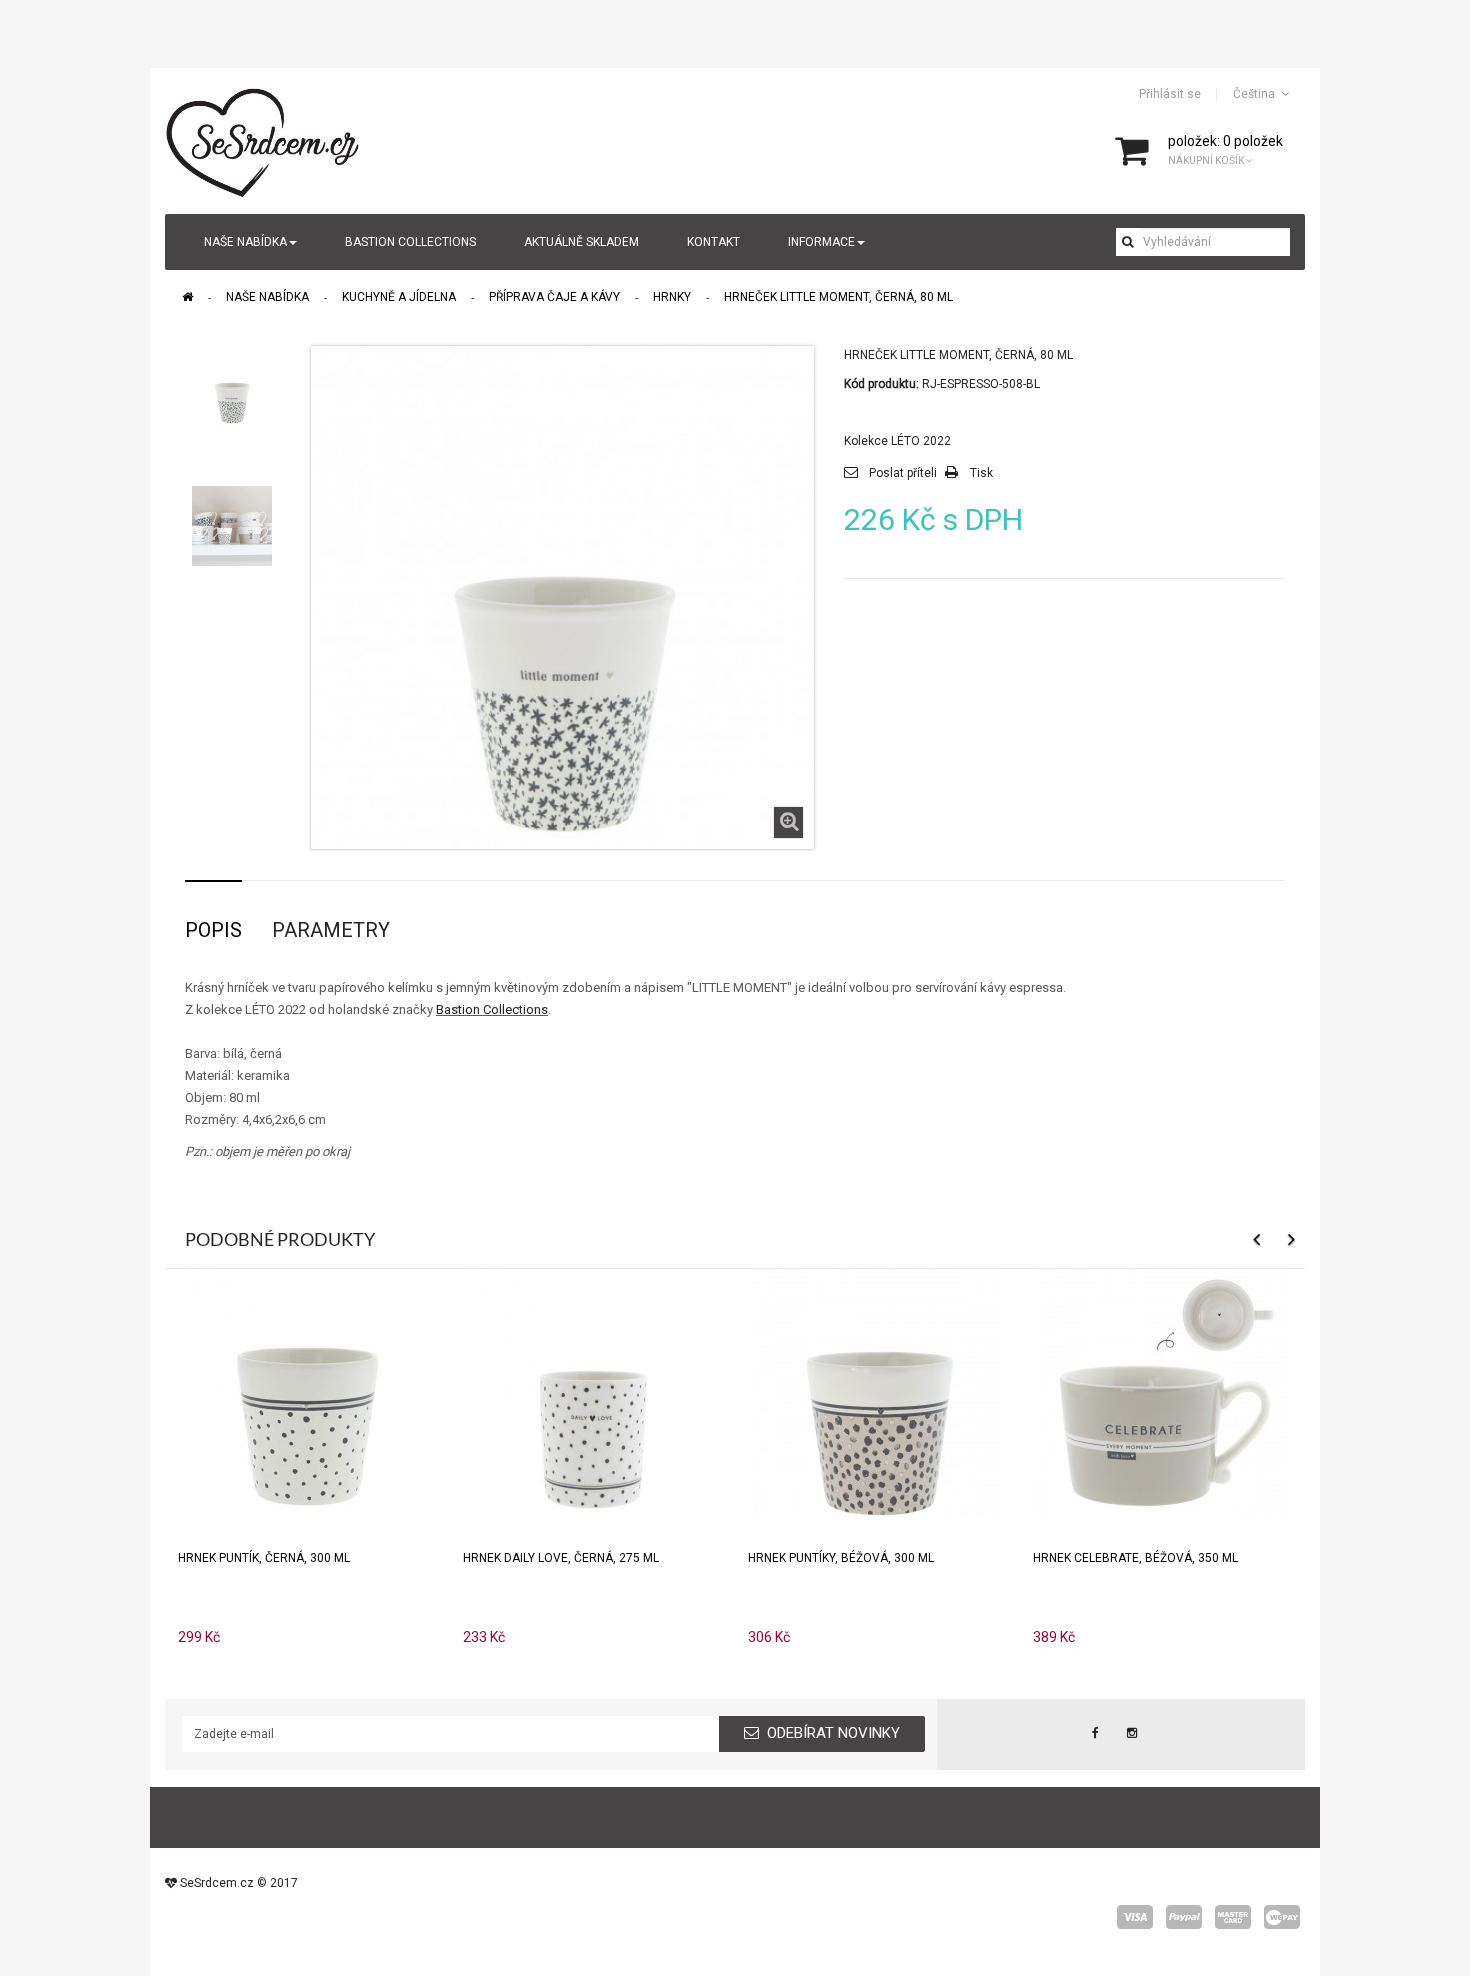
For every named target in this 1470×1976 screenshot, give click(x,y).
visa (1135, 1917)
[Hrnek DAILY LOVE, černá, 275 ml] (593, 1392)
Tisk (981, 473)
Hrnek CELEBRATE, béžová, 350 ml (1135, 1558)
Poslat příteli (903, 473)
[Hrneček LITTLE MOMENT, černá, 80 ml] (232, 386)
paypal (1184, 1917)
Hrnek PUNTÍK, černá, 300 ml (264, 1558)
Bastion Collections (492, 1009)
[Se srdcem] (264, 140)
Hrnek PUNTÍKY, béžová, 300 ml (841, 1558)
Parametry (331, 930)
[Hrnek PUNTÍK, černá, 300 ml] (308, 1392)
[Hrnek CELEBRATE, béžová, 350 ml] (1163, 1392)
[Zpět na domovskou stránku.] (187, 297)
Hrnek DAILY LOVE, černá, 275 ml (561, 1558)
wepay (1282, 1917)
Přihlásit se (1170, 94)
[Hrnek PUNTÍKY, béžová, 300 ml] (878, 1392)
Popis (213, 930)
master (1233, 1917)
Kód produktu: (881, 384)
